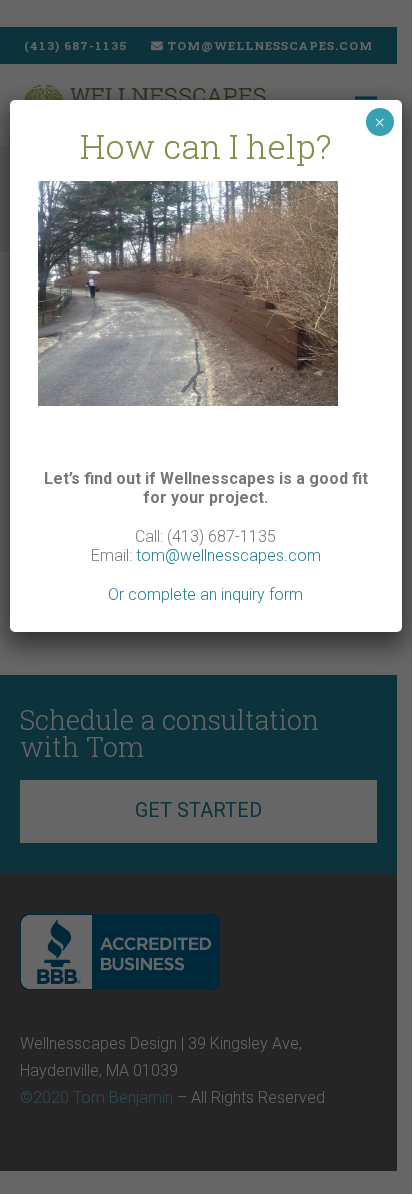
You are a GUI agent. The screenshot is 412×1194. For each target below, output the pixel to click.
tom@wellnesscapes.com (228, 555)
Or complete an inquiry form (205, 594)
